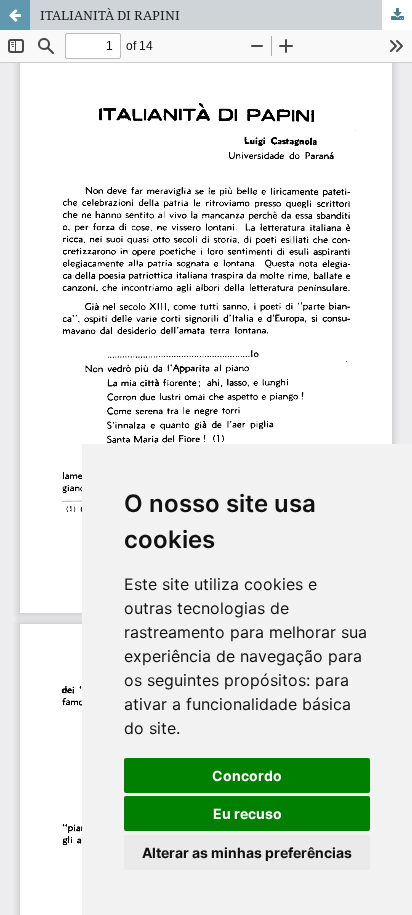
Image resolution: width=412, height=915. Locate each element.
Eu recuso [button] (247, 813)
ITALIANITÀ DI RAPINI (110, 15)
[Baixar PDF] (397, 15)
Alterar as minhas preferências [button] (247, 852)
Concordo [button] (247, 775)
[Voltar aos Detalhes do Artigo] (15, 15)
